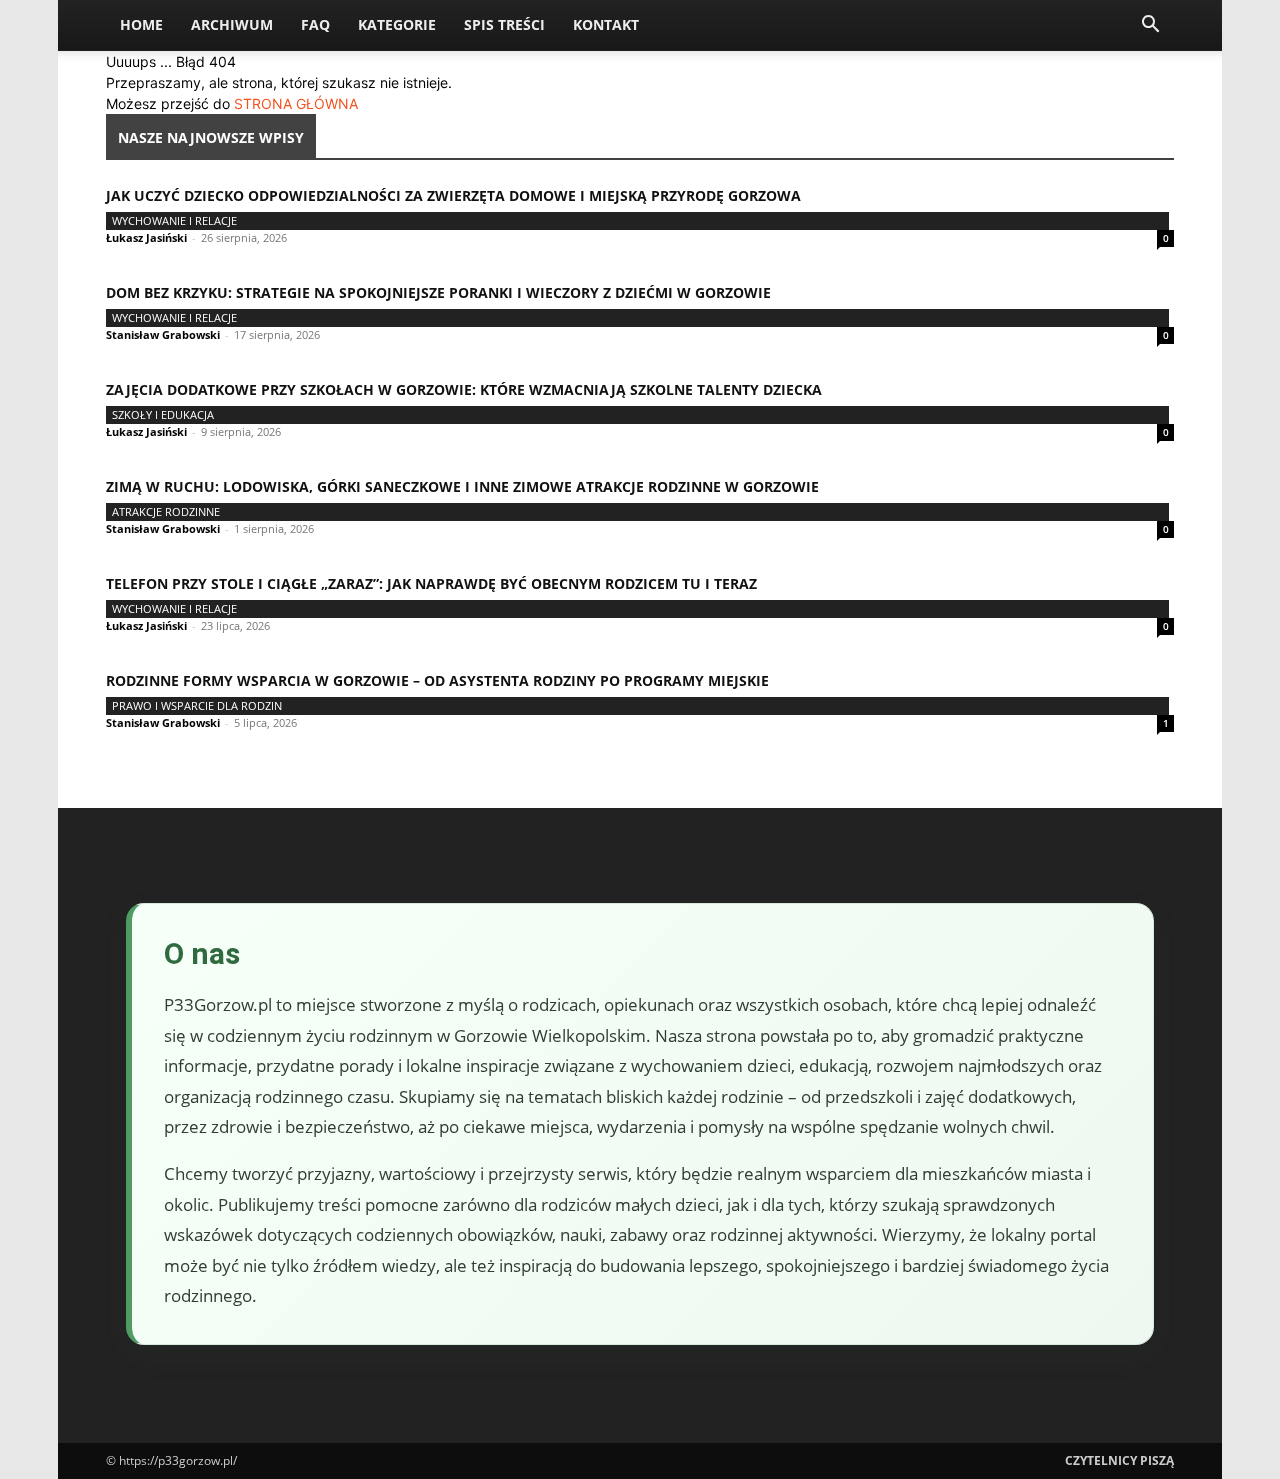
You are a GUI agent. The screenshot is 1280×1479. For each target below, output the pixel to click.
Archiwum (232, 24)
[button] (1150, 26)
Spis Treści (504, 24)
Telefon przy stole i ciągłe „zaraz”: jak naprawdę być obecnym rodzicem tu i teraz (431, 583)
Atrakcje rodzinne (166, 511)
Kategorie (397, 24)
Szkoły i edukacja (163, 414)
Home (141, 24)
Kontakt (606, 24)
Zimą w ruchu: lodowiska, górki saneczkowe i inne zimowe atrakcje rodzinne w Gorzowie (462, 486)
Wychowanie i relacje (174, 220)
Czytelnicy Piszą (1119, 1460)
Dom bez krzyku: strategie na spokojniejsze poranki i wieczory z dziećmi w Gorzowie (438, 292)
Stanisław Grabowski (163, 334)
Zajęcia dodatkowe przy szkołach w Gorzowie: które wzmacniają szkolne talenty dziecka (464, 389)
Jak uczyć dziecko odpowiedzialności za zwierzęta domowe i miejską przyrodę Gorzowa (453, 195)
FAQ (315, 24)
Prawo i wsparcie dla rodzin (197, 705)
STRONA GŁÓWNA (296, 103)
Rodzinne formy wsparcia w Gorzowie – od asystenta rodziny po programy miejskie (437, 680)
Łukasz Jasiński (146, 237)
